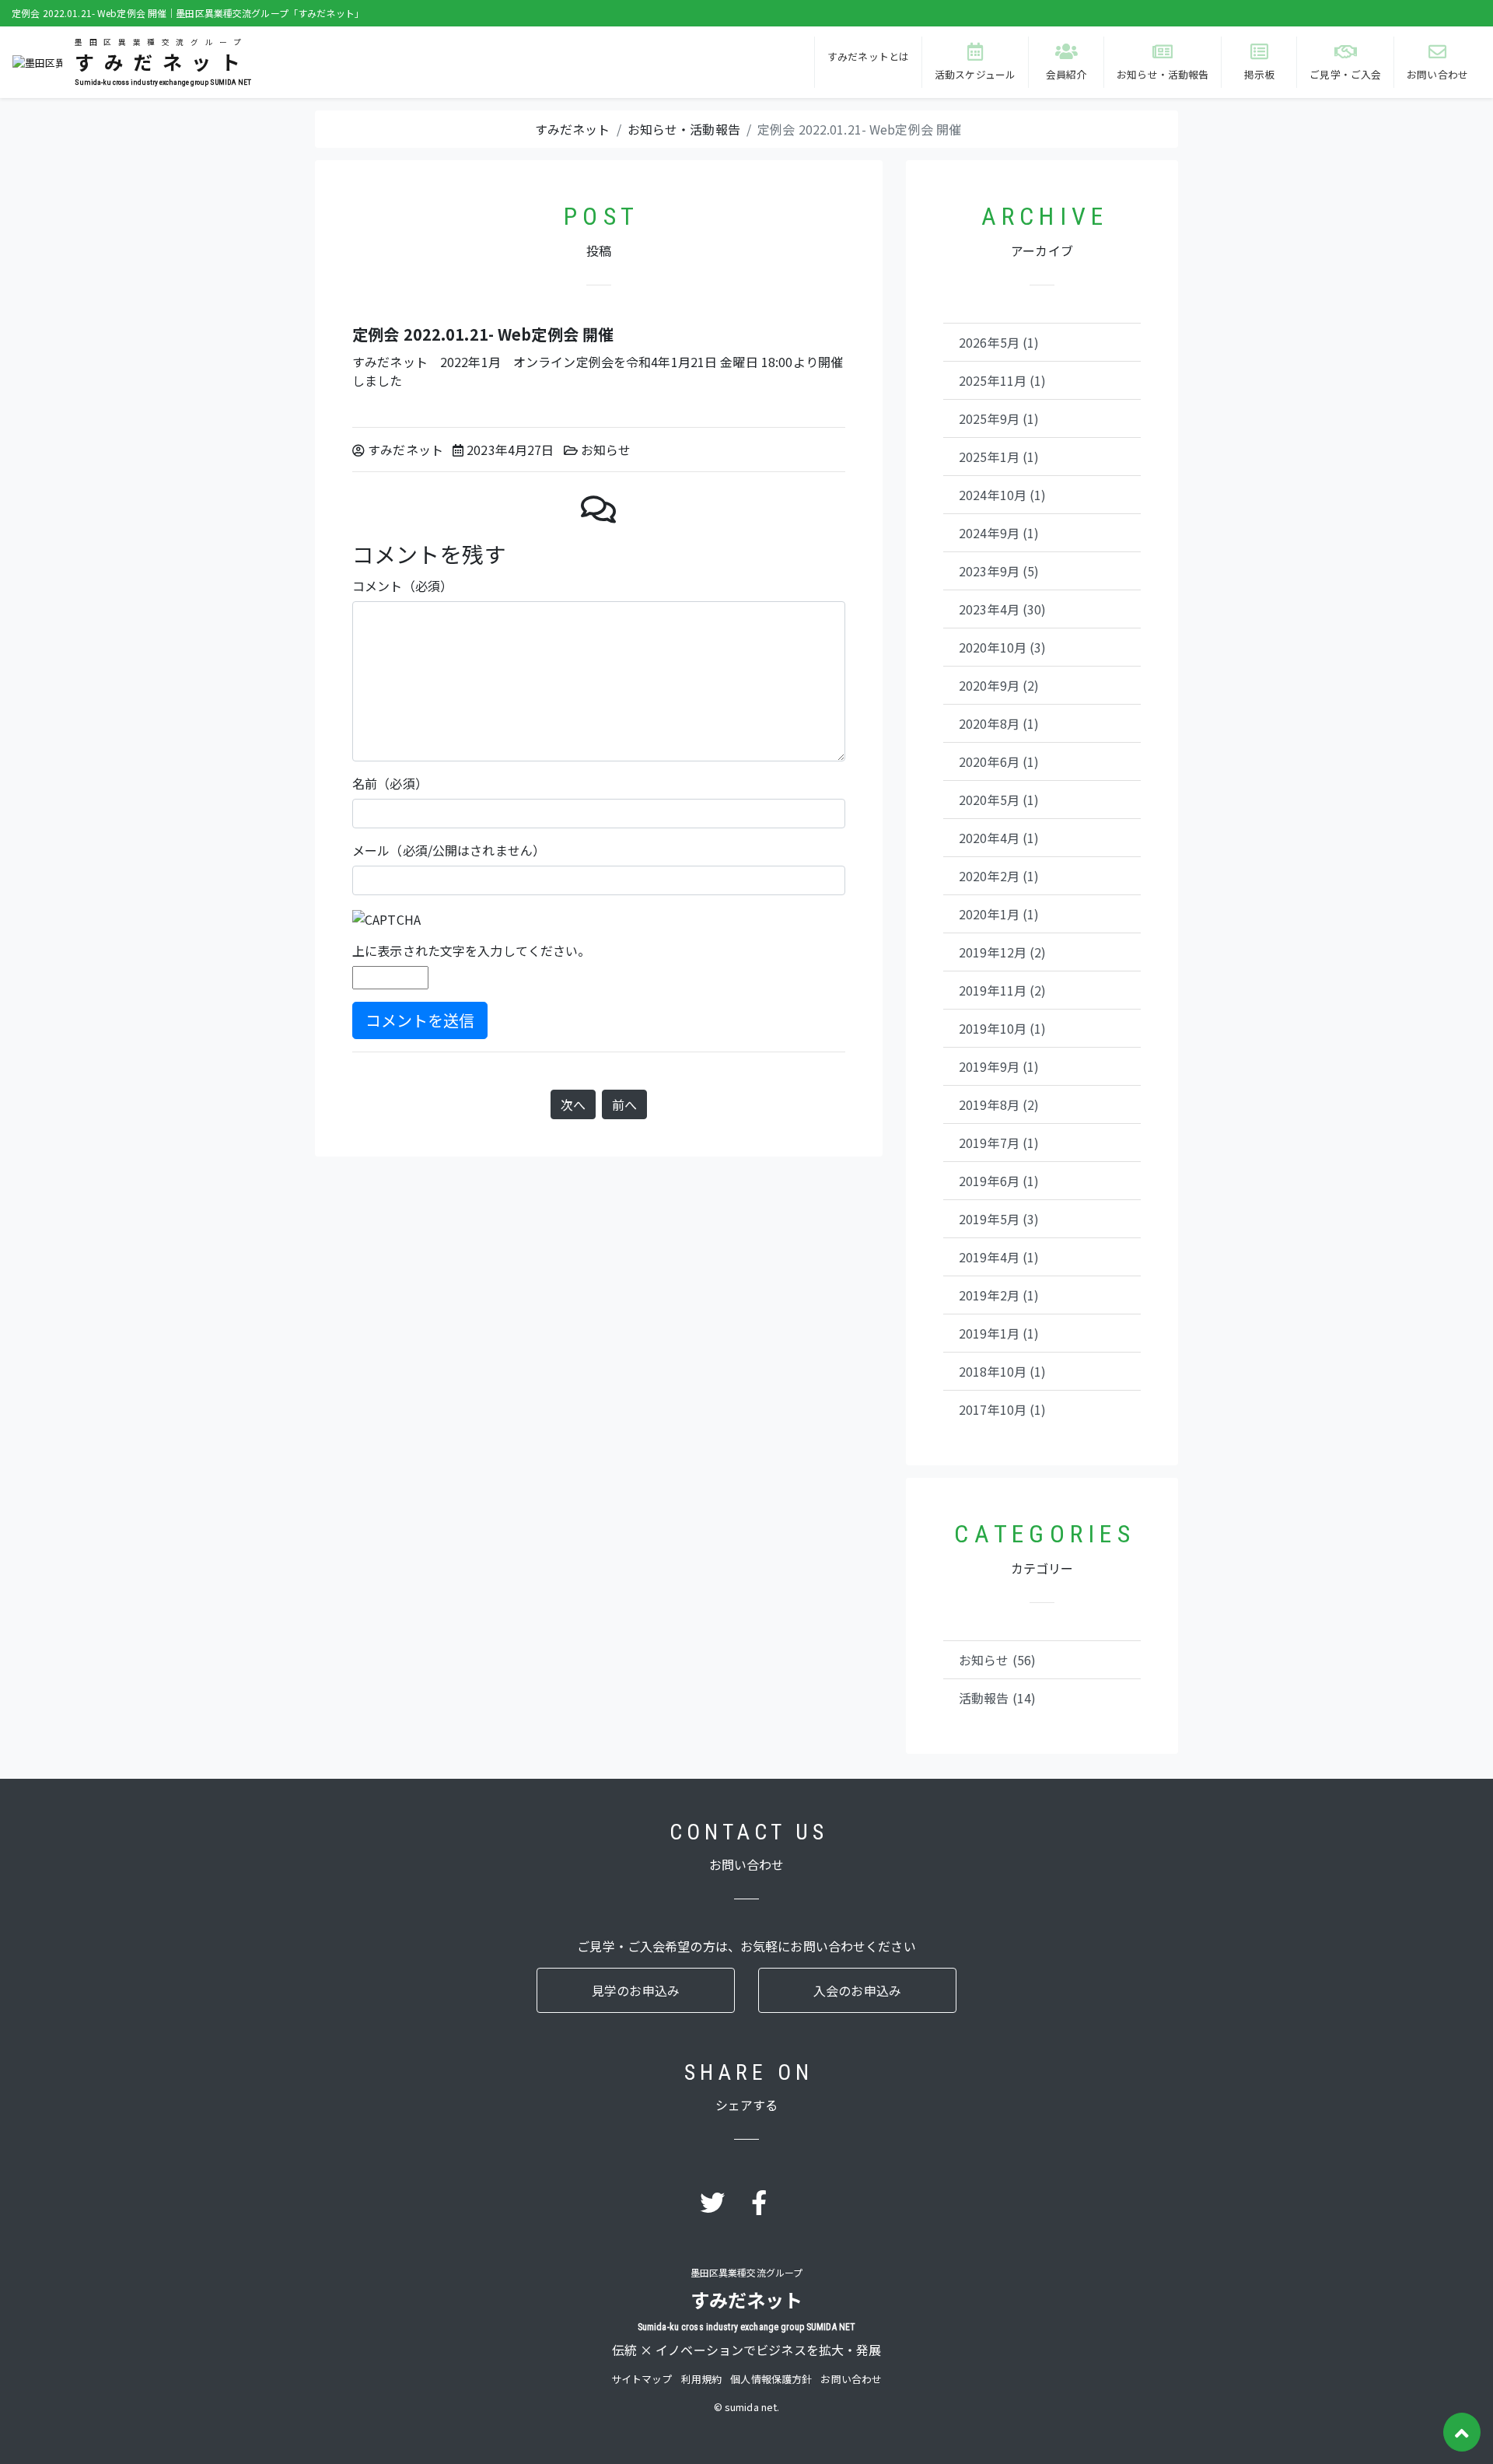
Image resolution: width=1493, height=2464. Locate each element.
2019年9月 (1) (999, 1066)
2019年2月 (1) (999, 1295)
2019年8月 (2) (999, 1104)
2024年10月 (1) (1003, 495)
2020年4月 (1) (999, 838)
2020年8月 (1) (999, 723)
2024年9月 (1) (999, 533)
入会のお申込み (857, 1990)
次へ (573, 1104)
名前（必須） (390, 783)
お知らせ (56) (997, 1660)
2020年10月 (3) (1003, 647)
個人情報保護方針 (771, 2379)
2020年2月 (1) (999, 876)
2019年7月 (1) (999, 1143)
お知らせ (606, 450)
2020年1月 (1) (999, 914)
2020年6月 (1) (999, 761)
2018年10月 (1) (1003, 1371)
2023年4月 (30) (1003, 609)
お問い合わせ (851, 2379)
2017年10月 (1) (1003, 1409)
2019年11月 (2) (1003, 990)
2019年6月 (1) (999, 1181)
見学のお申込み (636, 1990)
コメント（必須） (402, 586)
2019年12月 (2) (1003, 952)
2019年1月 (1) (999, 1333)
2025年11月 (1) (1003, 380)
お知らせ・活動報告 (684, 129)
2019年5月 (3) (999, 1219)
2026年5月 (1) (999, 342)
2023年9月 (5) (999, 571)
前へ (624, 1104)
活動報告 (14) (997, 1698)
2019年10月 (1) (1003, 1028)
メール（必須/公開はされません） (449, 850)
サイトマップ (642, 2379)
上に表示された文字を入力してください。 (471, 950)
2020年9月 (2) (999, 685)
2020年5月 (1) (999, 800)
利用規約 (702, 2379)
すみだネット (573, 129)
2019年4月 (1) (999, 1257)
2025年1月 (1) (999, 457)
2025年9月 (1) (999, 418)
